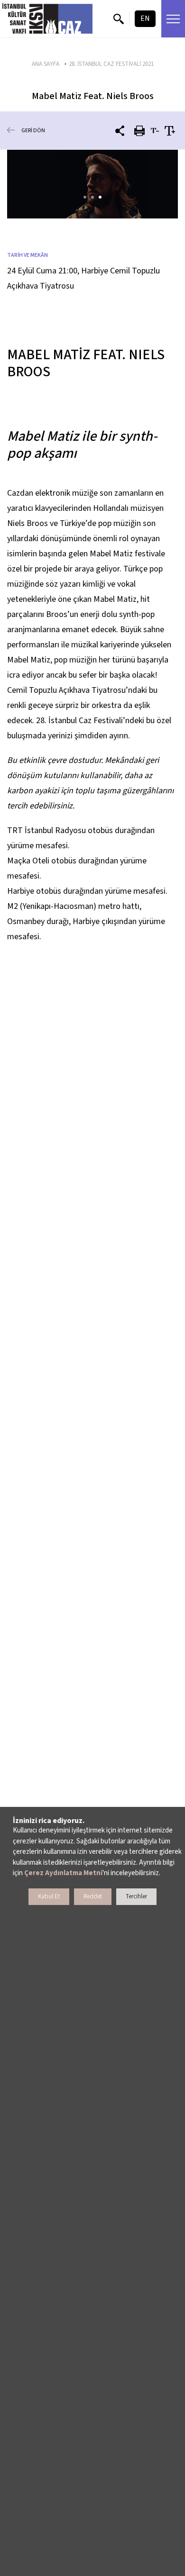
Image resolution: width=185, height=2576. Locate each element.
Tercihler (136, 1896)
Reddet (93, 1896)
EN (145, 18)
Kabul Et (49, 1896)
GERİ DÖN (33, 131)
